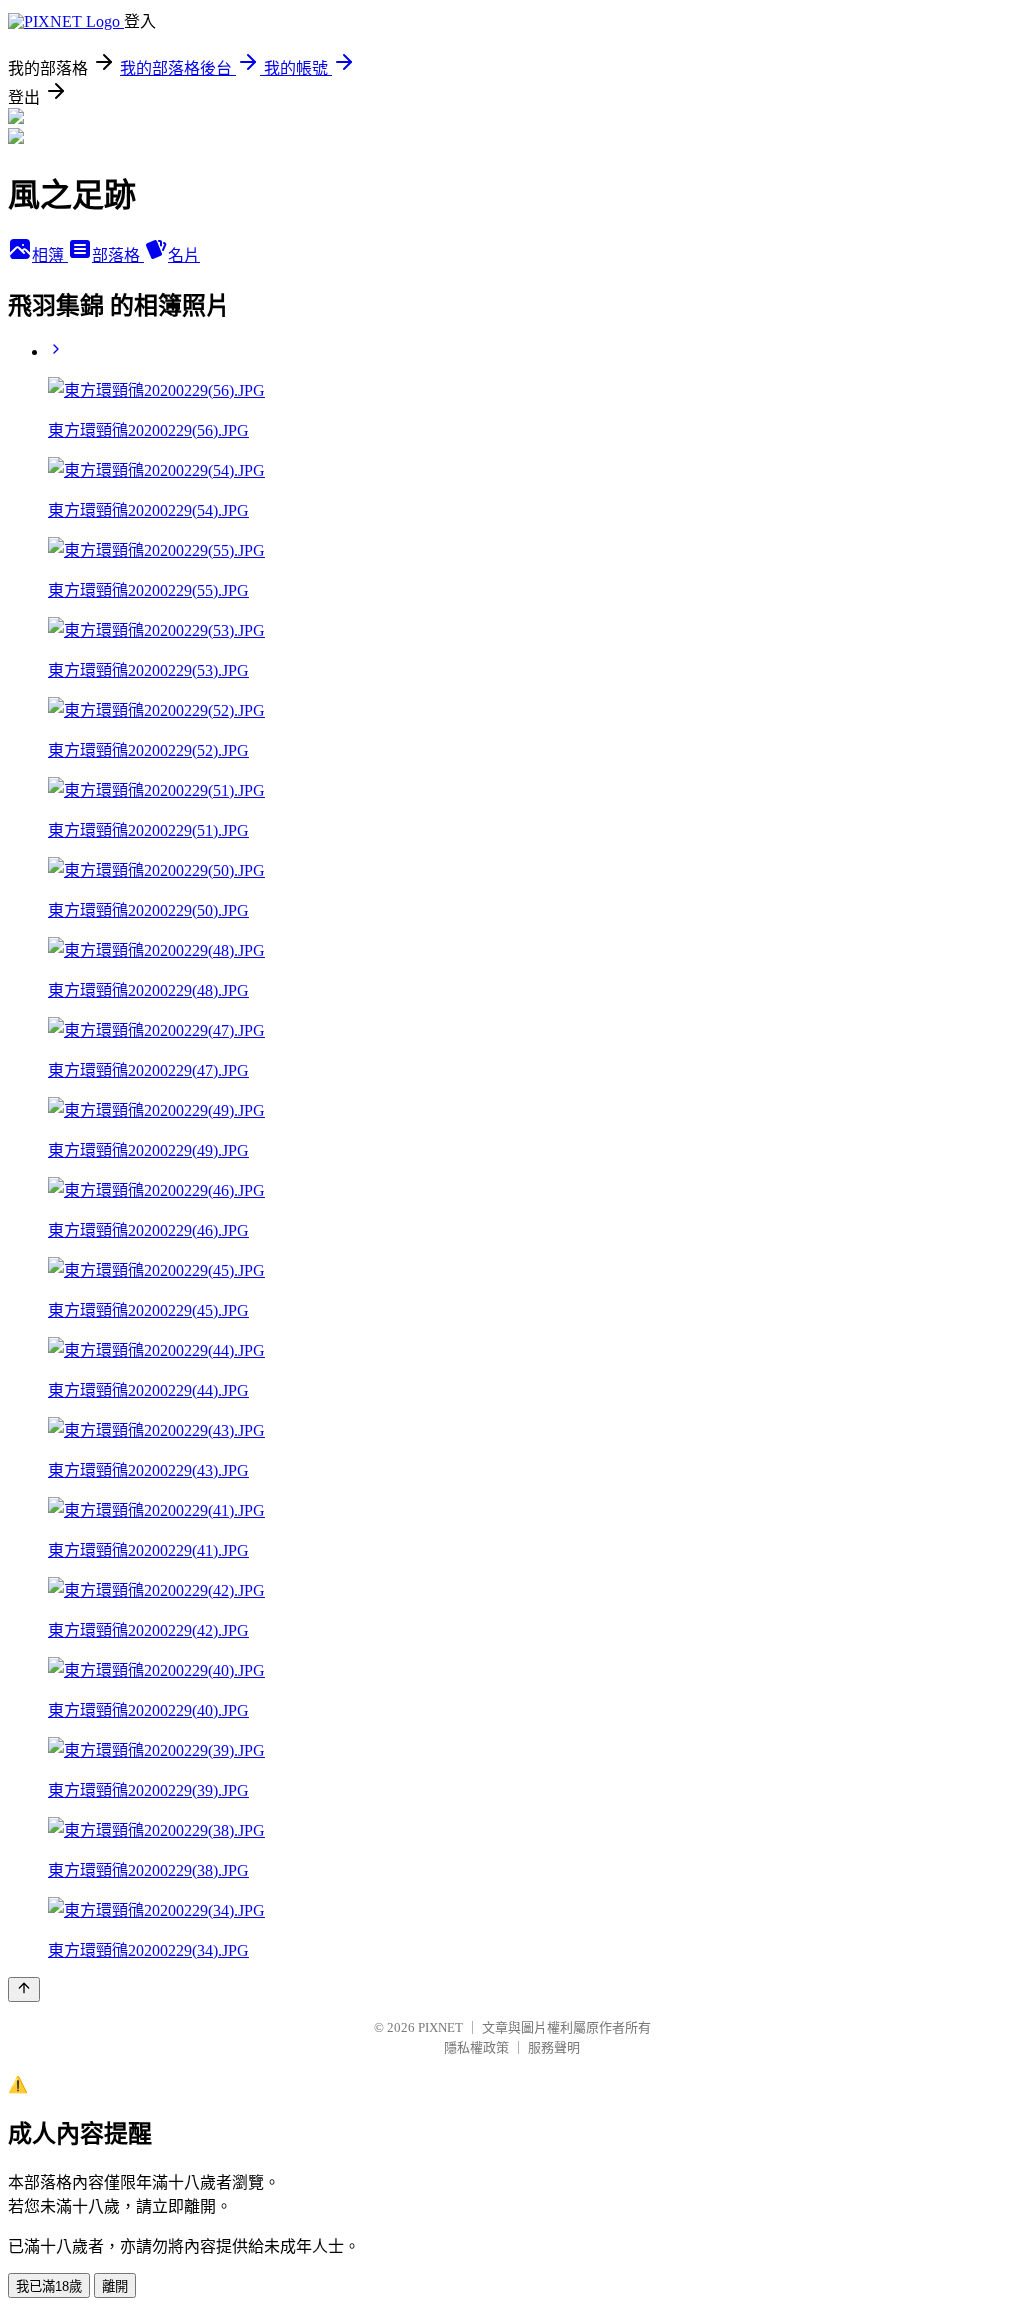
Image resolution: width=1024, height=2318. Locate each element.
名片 (184, 255)
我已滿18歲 (49, 2286)
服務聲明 (554, 2047)
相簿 (50, 255)
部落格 (118, 255)
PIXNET (440, 2027)
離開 (115, 2286)
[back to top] (24, 1989)
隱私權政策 (476, 2047)
